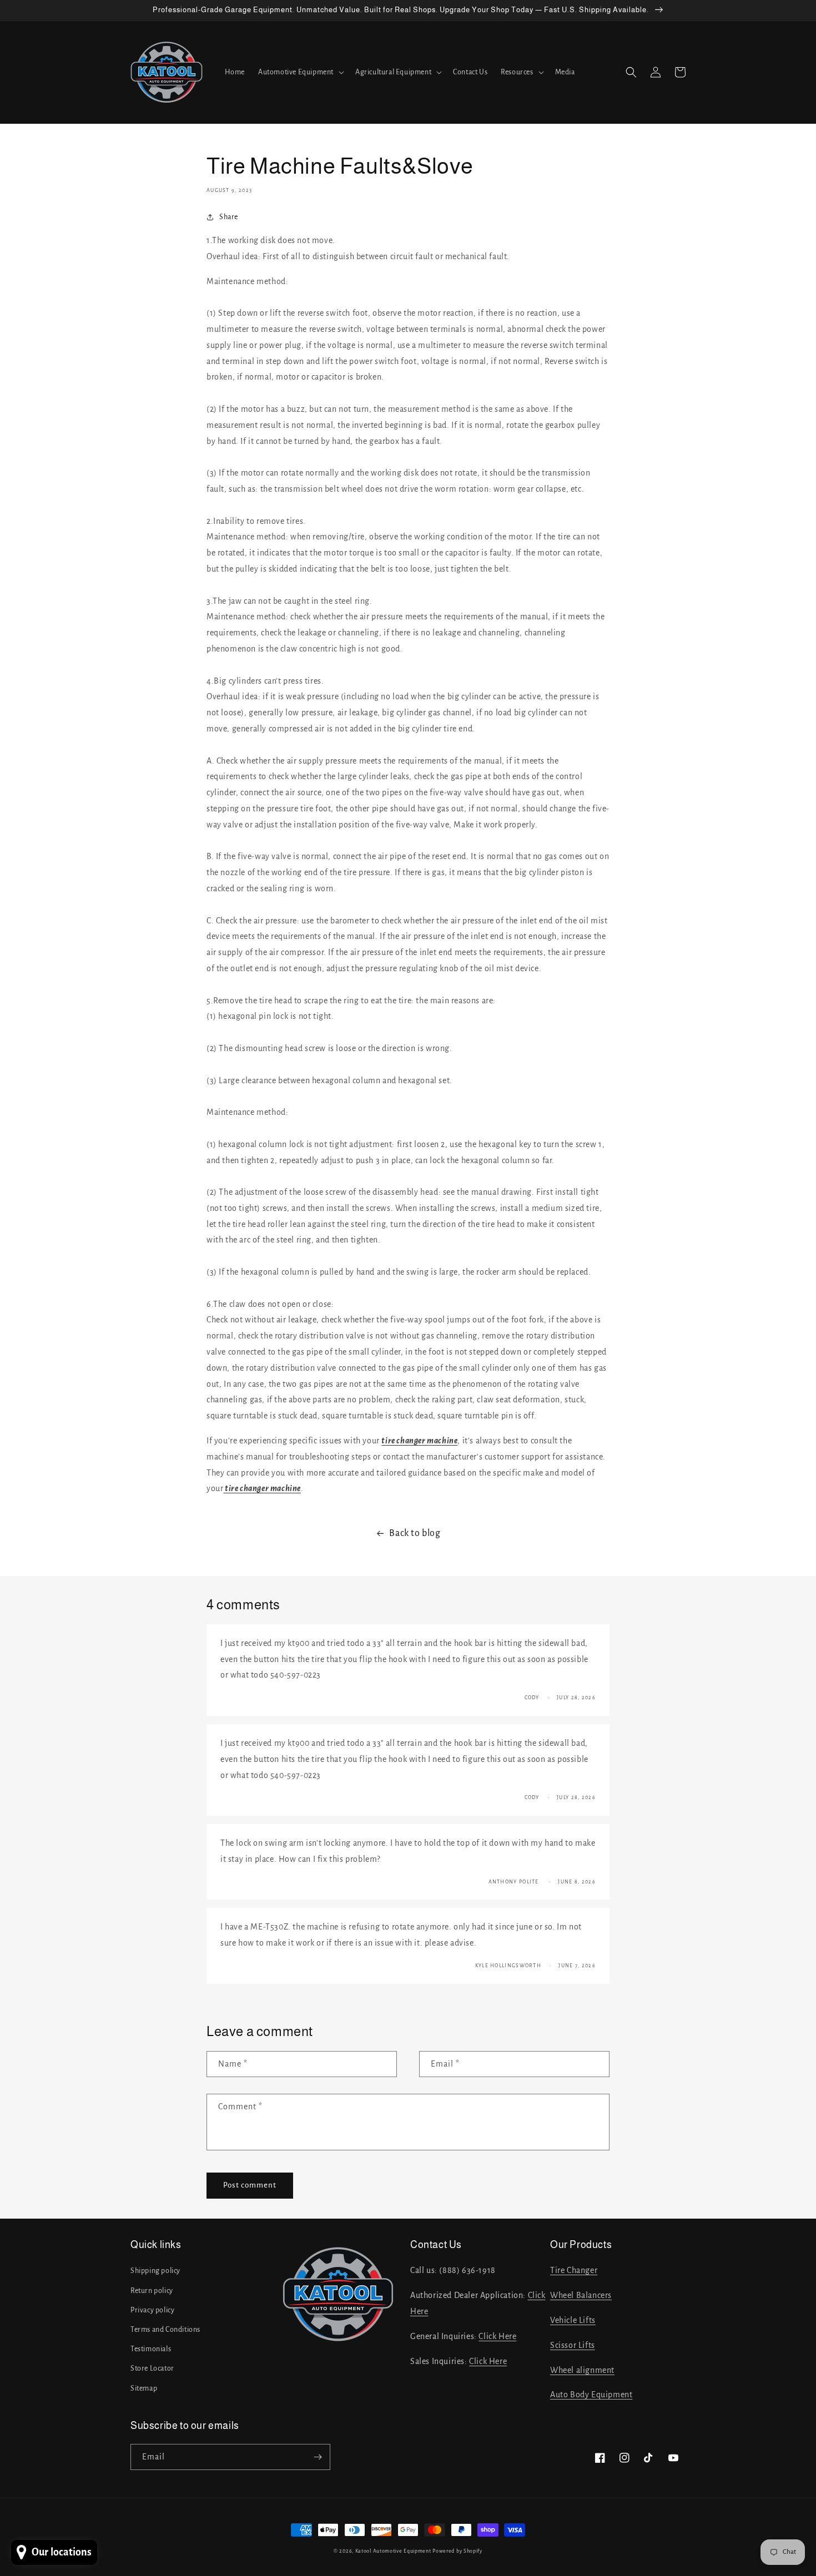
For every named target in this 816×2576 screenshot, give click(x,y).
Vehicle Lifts (573, 2320)
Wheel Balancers (581, 2295)
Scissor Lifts (573, 2345)
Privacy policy (152, 2310)
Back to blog (415, 1533)
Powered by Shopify (457, 2551)
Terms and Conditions (165, 2330)
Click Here (497, 2336)
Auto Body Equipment (591, 2395)
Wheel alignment (582, 2370)
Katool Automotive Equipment (393, 2551)
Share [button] (229, 217)
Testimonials (151, 2349)
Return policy (152, 2291)
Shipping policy (155, 2271)
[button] (300, 72)
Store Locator (152, 2368)
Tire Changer (574, 2270)
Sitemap (144, 2388)
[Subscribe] (318, 2457)
